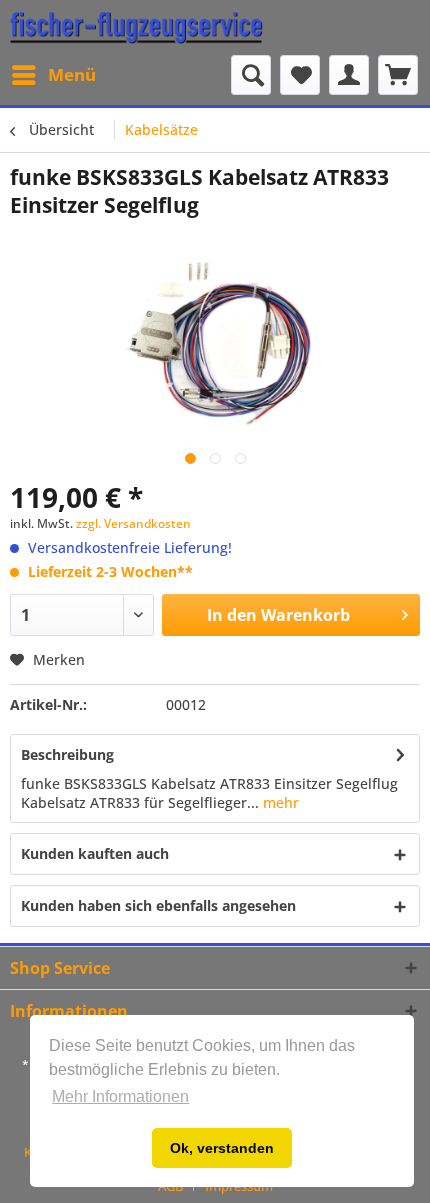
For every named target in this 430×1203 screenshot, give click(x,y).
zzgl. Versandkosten (133, 523)
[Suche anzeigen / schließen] (251, 75)
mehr (279, 802)
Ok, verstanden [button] (222, 1148)
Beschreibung (67, 754)
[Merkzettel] (300, 75)
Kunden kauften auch (95, 853)
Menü (72, 74)
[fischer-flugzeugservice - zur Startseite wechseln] (136, 27)
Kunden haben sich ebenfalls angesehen (158, 905)
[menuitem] (53, 75)
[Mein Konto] (349, 75)
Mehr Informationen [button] (120, 1096)
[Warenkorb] (398, 75)
